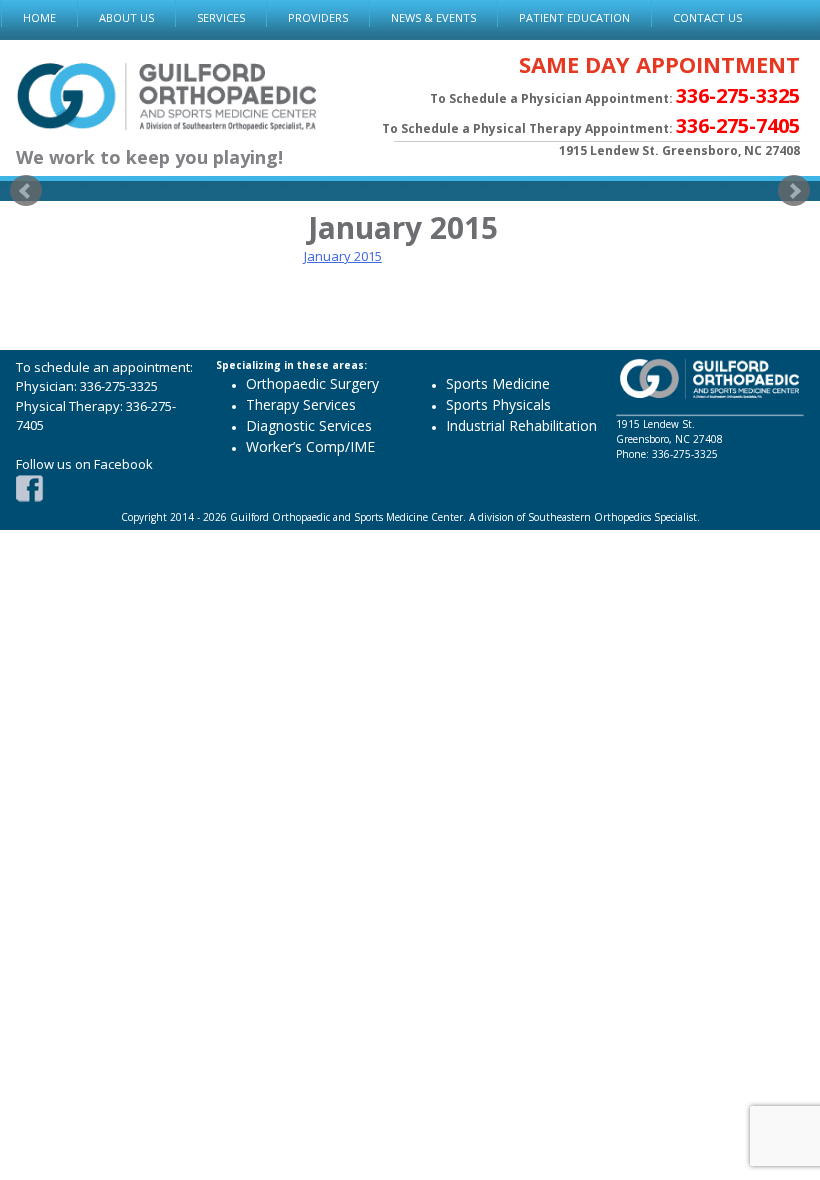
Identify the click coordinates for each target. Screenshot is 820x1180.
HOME (39, 17)
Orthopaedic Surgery (312, 383)
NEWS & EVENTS (433, 17)
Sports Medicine (498, 383)
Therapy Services (301, 404)
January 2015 (343, 256)
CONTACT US (707, 17)
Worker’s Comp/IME (310, 446)
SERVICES (221, 17)
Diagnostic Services (309, 425)
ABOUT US (126, 17)
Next (794, 191)
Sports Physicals (498, 404)
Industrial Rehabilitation (521, 425)
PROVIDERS (318, 17)
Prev (26, 191)
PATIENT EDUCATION (574, 17)
